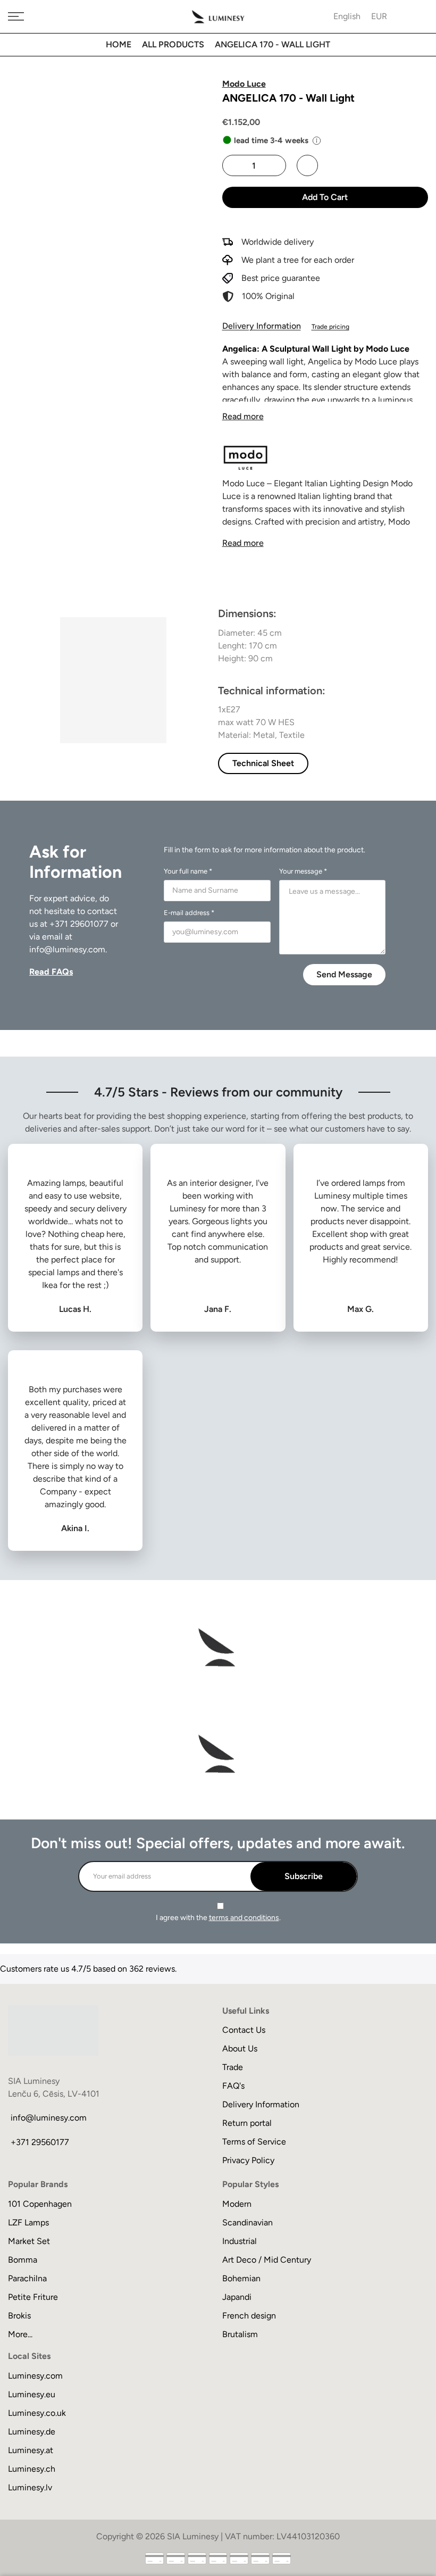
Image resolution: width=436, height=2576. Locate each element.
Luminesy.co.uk (37, 2413)
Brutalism (240, 2334)
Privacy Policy (248, 2160)
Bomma (23, 2260)
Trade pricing (330, 327)
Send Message (344, 974)
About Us (240, 2049)
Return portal (247, 2123)
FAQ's (233, 2086)
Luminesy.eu (32, 2394)
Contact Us (244, 2030)
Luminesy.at (31, 2450)
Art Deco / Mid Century (267, 2260)
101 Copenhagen (40, 2204)
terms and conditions (244, 1918)
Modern (237, 2204)
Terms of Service (254, 2142)
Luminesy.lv (30, 2487)
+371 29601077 (79, 924)
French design (249, 2316)
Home (119, 44)
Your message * (303, 871)
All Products (173, 44)
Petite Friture (33, 2297)
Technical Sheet (263, 763)
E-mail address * (189, 913)
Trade (233, 2067)
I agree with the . (218, 1918)
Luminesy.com (35, 2376)
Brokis (19, 2316)
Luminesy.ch (32, 2469)
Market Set (29, 2241)
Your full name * (188, 871)
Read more (243, 416)
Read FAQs (51, 972)
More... (20, 2334)
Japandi (237, 2297)
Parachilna (27, 2278)
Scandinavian (248, 2222)
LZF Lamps (28, 2222)
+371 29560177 (40, 2142)
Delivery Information (262, 326)
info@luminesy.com (67, 949)
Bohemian (241, 2278)
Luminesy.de (32, 2432)
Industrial (240, 2241)
